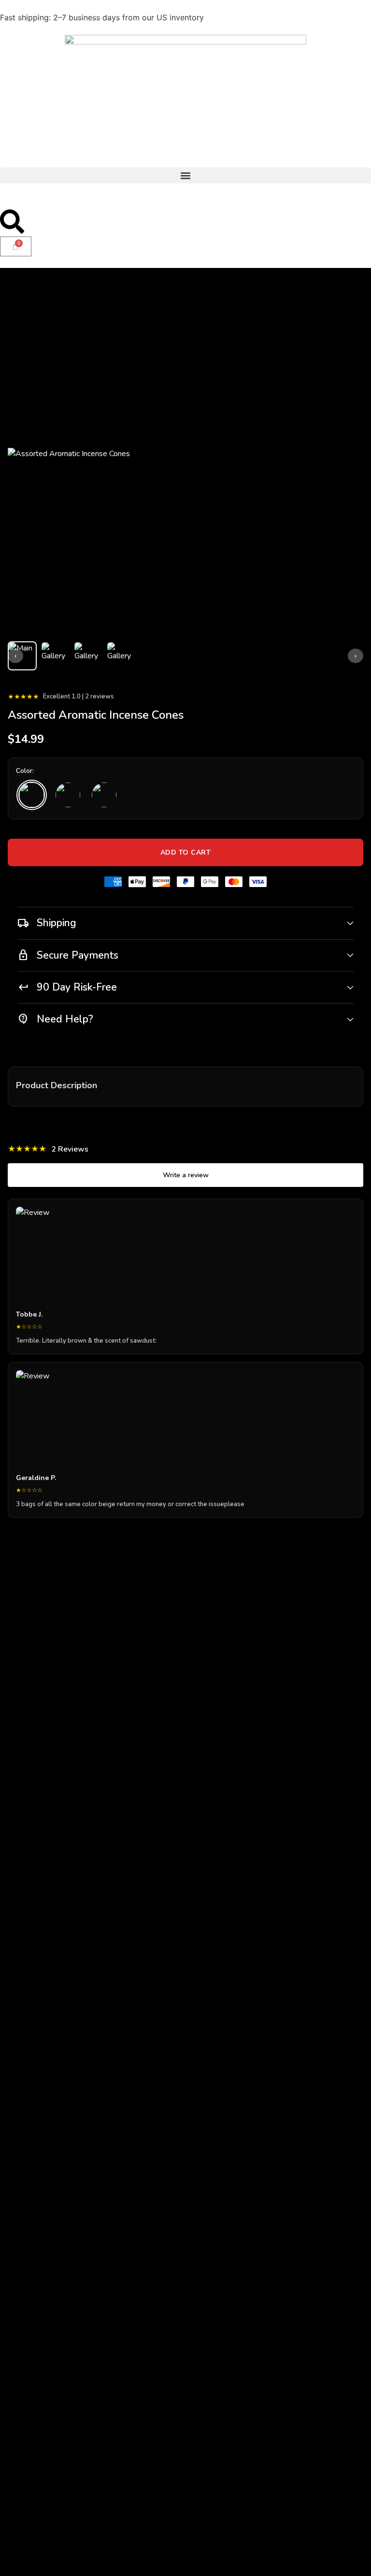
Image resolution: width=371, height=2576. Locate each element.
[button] (185, 175)
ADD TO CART (186, 852)
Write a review (186, 1175)
